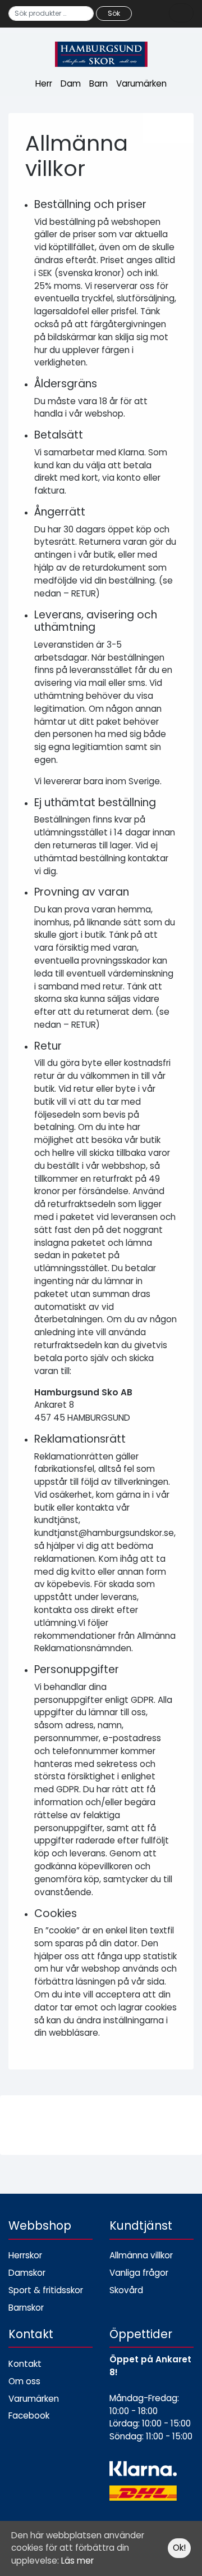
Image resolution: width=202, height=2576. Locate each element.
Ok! (179, 2548)
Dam (71, 83)
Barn (98, 83)
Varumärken (141, 83)
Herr (44, 83)
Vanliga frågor (139, 2273)
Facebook (29, 2415)
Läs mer (77, 2561)
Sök (114, 13)
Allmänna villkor (141, 2255)
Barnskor (26, 2308)
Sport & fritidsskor (46, 2290)
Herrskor (25, 2255)
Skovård (126, 2290)
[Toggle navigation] (181, 13)
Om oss (24, 2381)
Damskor (27, 2273)
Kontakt (25, 2364)
